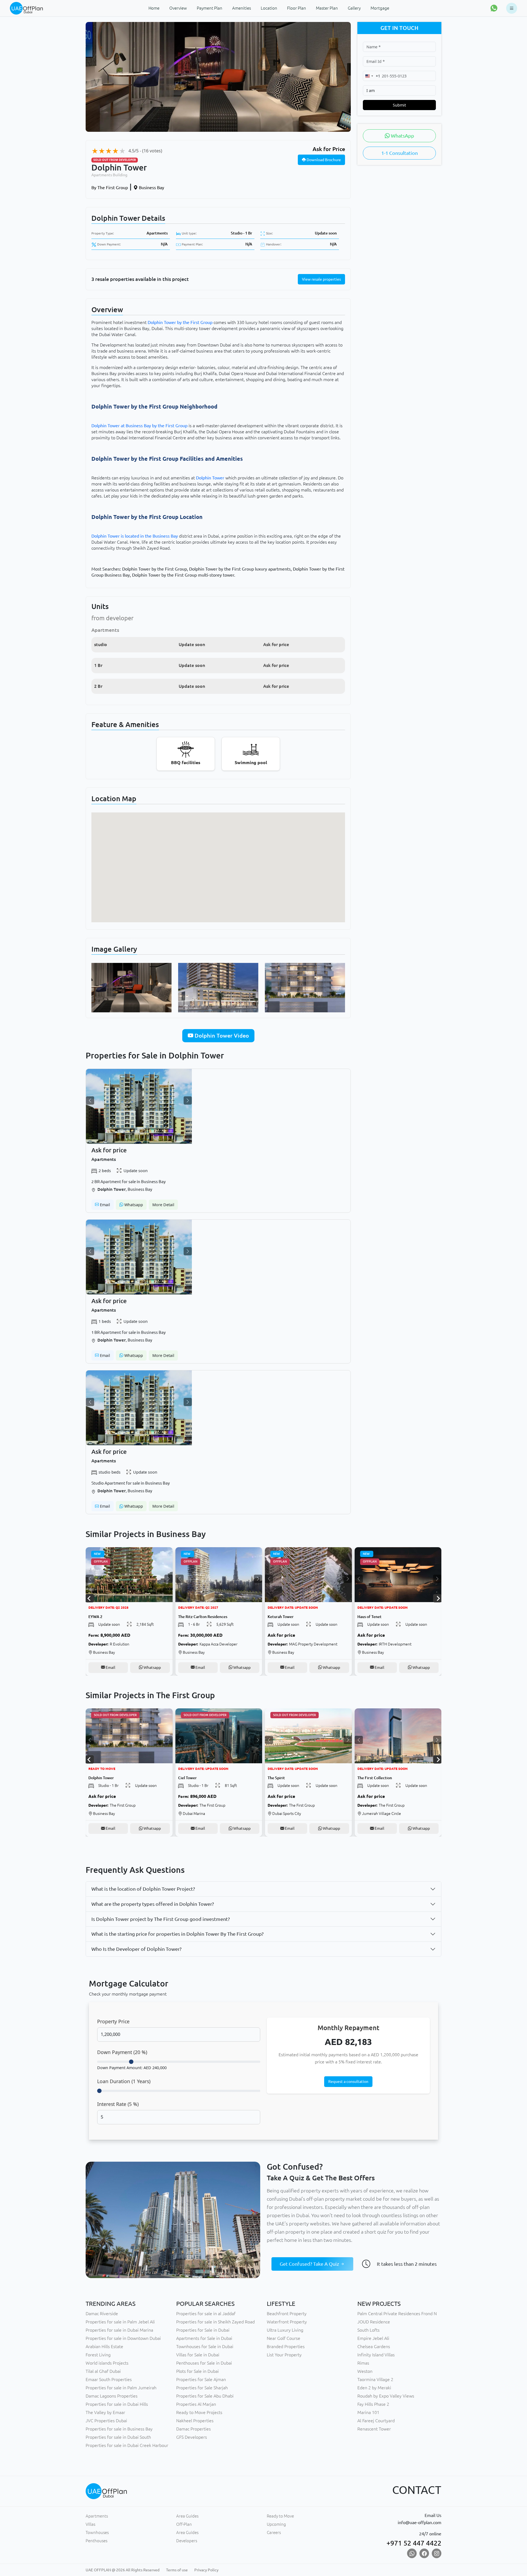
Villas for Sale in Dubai (198, 2355)
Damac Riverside (102, 2314)
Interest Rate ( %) (118, 2104)
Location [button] (269, 8)
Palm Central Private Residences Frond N (397, 2314)
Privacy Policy (206, 2570)
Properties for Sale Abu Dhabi (205, 2396)
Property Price (113, 2021)
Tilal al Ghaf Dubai (103, 2371)
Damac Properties (194, 2429)
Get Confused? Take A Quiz (310, 2264)
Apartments (157, 233)
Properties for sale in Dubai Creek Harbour (127, 2445)
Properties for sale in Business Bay (119, 2429)
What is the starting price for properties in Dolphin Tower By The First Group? (177, 1934)
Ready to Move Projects (199, 2412)
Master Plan (327, 8)
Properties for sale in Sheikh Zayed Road (215, 2322)
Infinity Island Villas (376, 2355)
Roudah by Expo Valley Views (386, 2396)
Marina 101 (368, 2412)
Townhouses (97, 2532)
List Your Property (284, 2355)
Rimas (363, 2363)
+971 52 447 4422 (414, 2543)
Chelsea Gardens (374, 2346)
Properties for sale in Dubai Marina (119, 2330)
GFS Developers (192, 2437)
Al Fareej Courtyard (376, 2421)
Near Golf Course (284, 2338)
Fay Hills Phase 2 (373, 2404)
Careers (274, 2532)
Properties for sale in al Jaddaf (206, 2314)
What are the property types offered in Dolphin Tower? (153, 1904)
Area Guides (187, 2516)
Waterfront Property (287, 2322)
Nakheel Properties (195, 2421)
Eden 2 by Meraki (374, 2388)
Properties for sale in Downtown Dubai (123, 2338)
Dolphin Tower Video (221, 1036)
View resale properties (321, 279)
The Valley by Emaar (105, 2412)
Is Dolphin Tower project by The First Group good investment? (161, 1919)
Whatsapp (133, 1205)
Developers (187, 2541)
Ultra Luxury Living (285, 2330)
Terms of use (177, 2570)
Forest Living (98, 2355)
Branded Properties (286, 2346)
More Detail (163, 1205)
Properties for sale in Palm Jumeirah (121, 2388)
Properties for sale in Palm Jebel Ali (120, 2322)
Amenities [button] (242, 8)
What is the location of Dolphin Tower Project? (143, 1889)
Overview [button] (178, 8)
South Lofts (368, 2330)
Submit (399, 105)
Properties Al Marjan (196, 2404)
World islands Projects (107, 2363)
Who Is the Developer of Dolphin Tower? (136, 1949)
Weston (365, 2371)
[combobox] (372, 76)
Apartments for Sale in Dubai (204, 2338)
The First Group (110, 188)
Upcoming (276, 2524)
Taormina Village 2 (375, 2379)
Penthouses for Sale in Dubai (204, 2363)
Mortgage (380, 8)
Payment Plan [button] (210, 8)
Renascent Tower (374, 2429)
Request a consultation (348, 2082)
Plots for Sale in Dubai (197, 2371)
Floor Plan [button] (297, 8)
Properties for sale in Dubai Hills (117, 2404)
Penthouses (96, 2541)
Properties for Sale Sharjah (202, 2388)
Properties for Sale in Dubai (203, 2330)
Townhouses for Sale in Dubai (205, 2346)
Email (104, 1205)
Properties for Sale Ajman (201, 2379)
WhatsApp (402, 136)
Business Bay (151, 188)
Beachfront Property (287, 2314)
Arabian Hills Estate (104, 2346)
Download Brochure (323, 160)
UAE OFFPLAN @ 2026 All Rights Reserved (123, 2570)
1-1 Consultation (400, 153)
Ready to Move (280, 2516)
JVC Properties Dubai (106, 2421)
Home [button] (154, 8)
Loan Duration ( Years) (124, 2081)
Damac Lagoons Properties (112, 2396)
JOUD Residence (374, 2322)
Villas (90, 2524)
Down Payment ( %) (122, 2052)
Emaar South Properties (109, 2379)
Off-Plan (184, 2524)
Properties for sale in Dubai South (118, 2437)
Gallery (354, 8)
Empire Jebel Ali (373, 2338)
